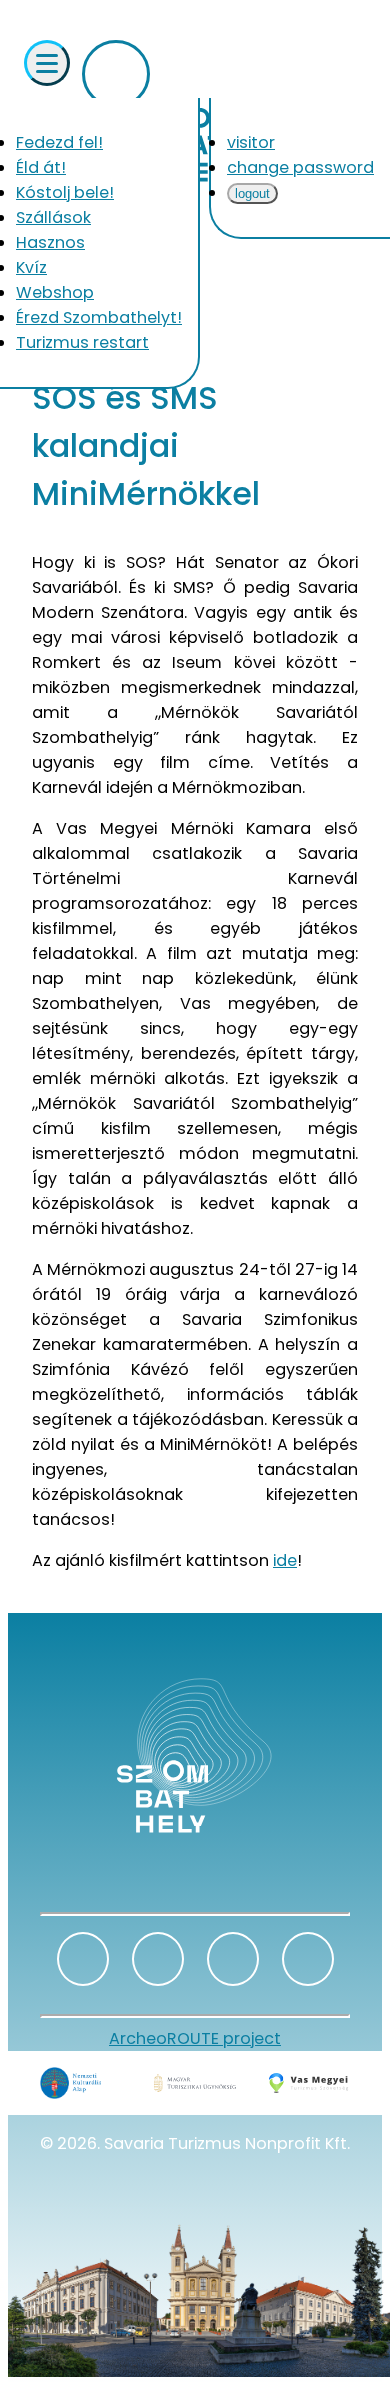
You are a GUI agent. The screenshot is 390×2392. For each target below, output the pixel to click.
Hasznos (50, 242)
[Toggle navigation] (47, 63)
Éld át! (41, 167)
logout (252, 193)
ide (285, 1560)
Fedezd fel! (59, 142)
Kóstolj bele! (65, 192)
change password (300, 167)
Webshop (55, 292)
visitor (251, 142)
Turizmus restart (82, 342)
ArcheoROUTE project (195, 2038)
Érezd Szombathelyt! (99, 317)
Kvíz (31, 267)
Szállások (53, 217)
